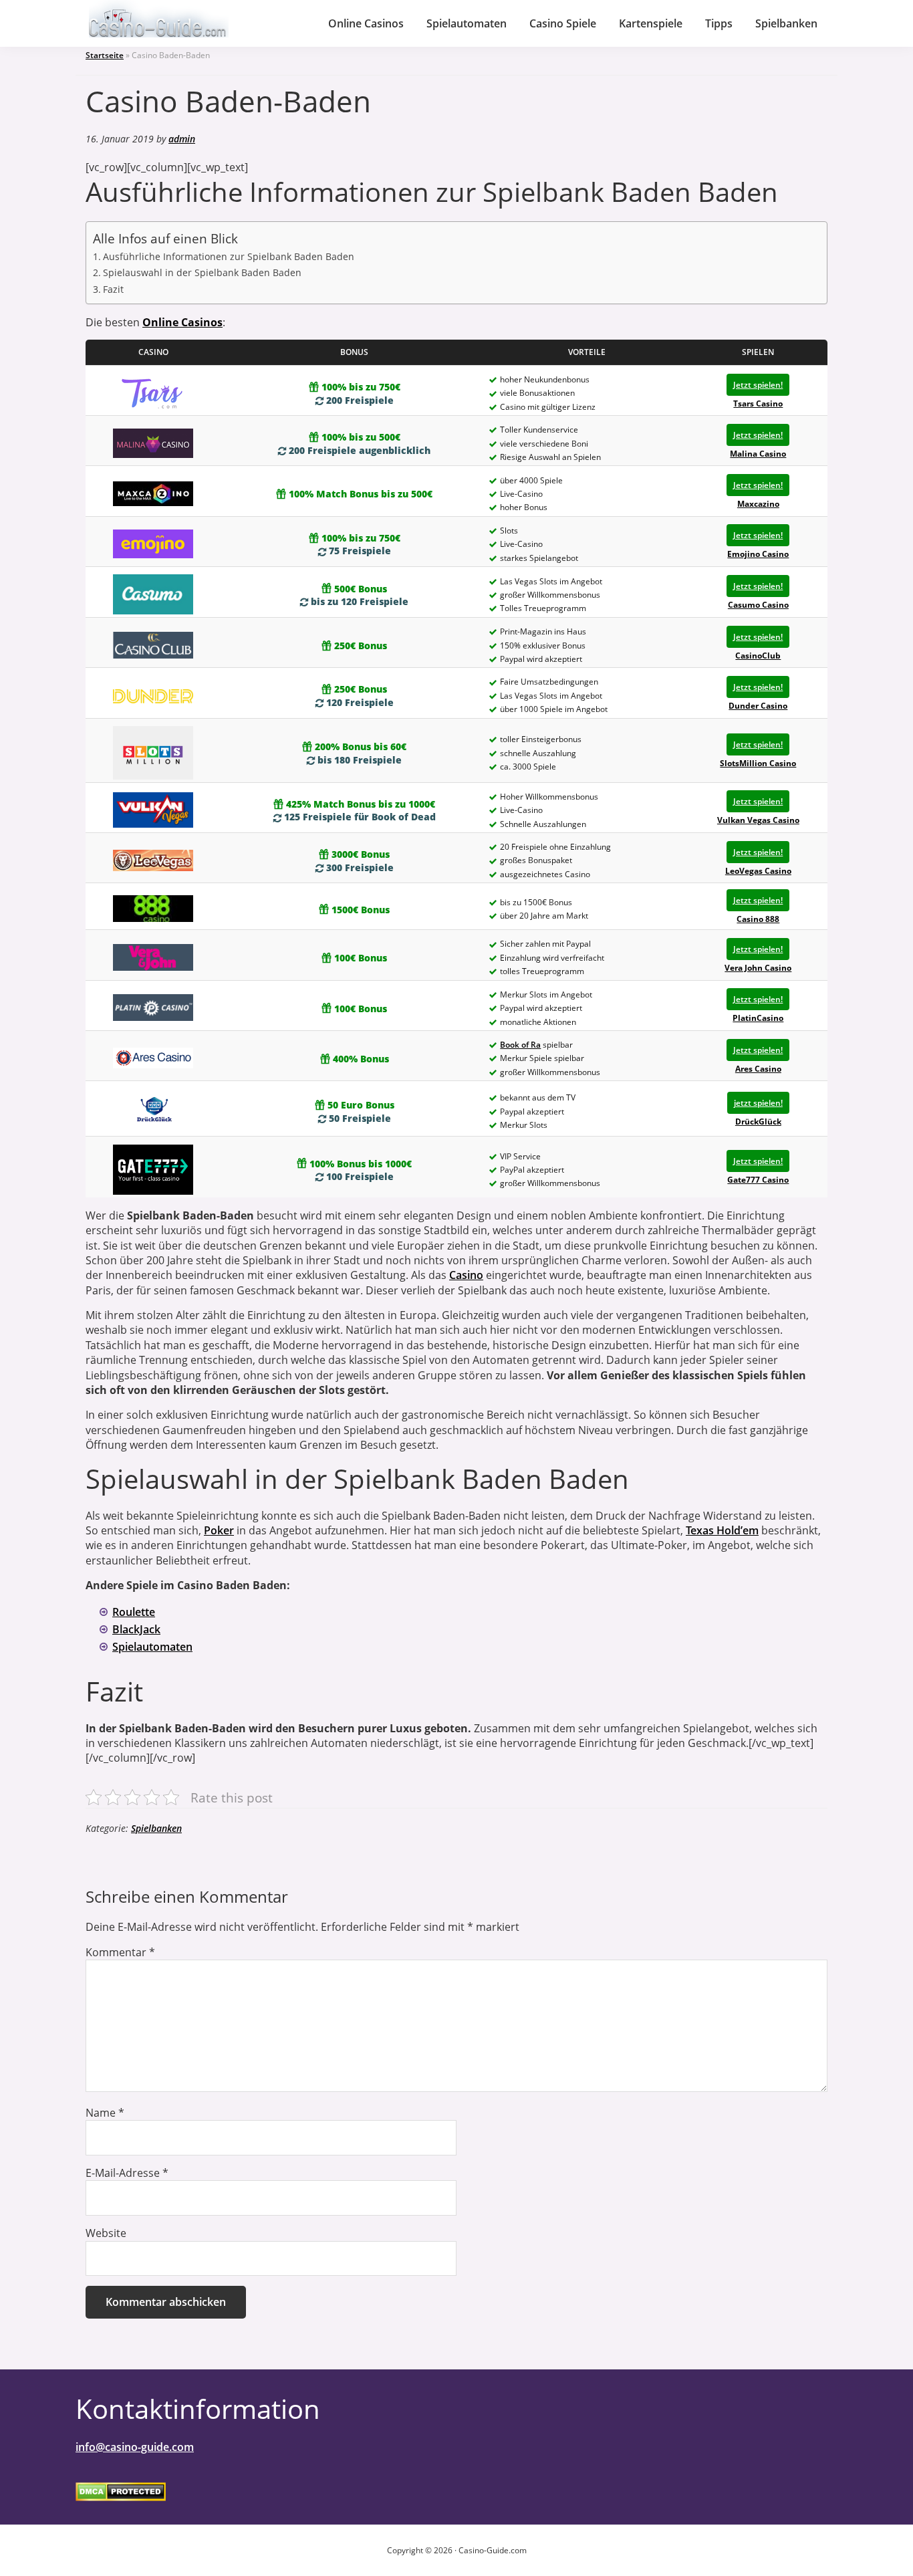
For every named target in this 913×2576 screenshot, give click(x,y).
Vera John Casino (758, 968)
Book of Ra (520, 1045)
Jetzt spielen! (758, 385)
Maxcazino (758, 504)
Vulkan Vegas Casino (758, 820)
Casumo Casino (758, 605)
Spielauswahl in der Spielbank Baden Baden (202, 272)
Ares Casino (758, 1069)
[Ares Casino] (153, 1057)
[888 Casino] (153, 908)
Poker (219, 1530)
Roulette (134, 1612)
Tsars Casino (758, 403)
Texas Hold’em (722, 1530)
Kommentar (120, 1952)
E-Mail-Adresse (127, 2173)
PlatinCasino (758, 1018)
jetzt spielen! (758, 1103)
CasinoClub (758, 656)
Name (105, 2113)
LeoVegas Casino (758, 871)
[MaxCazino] (153, 493)
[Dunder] (153, 696)
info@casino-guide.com (135, 2447)
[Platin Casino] (153, 1007)
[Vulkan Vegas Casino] (153, 809)
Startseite (105, 55)
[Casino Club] (153, 645)
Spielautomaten (152, 1647)
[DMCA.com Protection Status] (121, 2491)
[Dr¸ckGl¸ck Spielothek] (153, 1111)
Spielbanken (156, 1828)
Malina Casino (758, 454)
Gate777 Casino (758, 1180)
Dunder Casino (758, 706)
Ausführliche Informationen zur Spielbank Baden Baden (229, 256)
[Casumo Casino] (153, 594)
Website (106, 2233)
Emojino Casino (758, 554)
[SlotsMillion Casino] (153, 752)
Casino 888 (758, 919)
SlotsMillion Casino (758, 763)
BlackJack (136, 1629)
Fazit (113, 289)
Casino (466, 1275)
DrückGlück (758, 1122)
